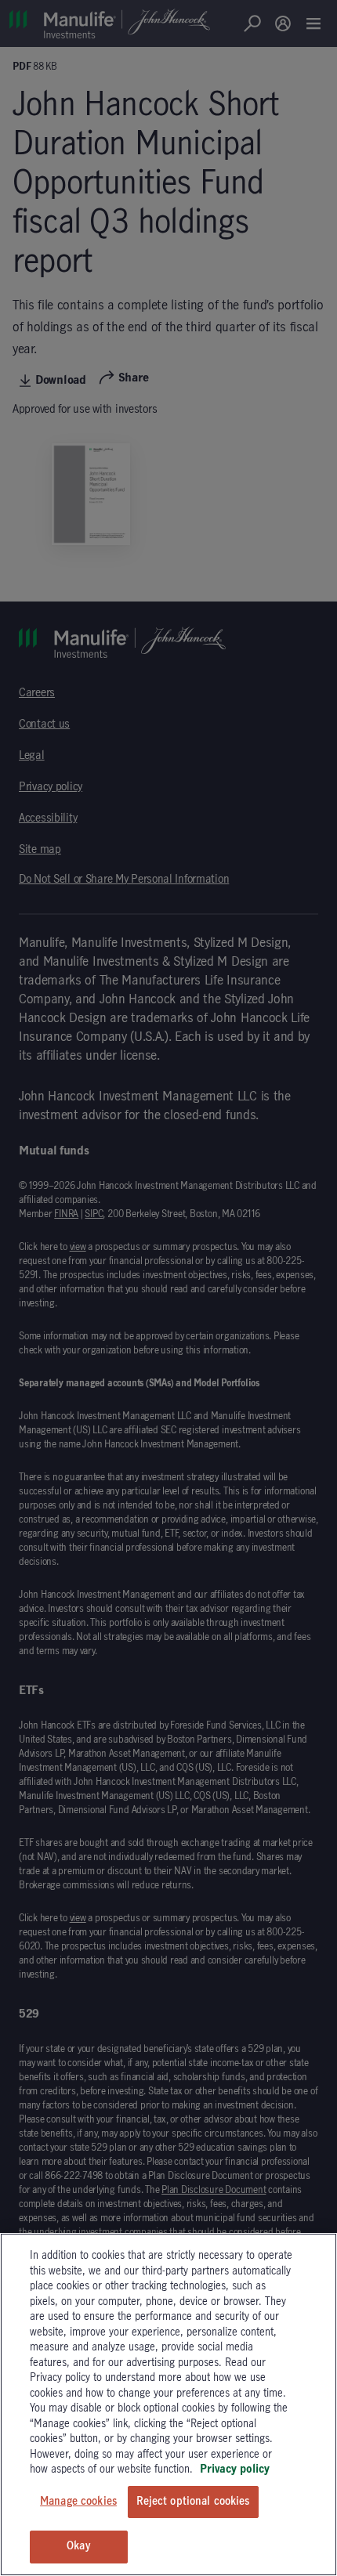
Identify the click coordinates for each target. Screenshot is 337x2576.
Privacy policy (235, 2469)
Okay (78, 2546)
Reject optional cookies (193, 2502)
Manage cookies (78, 2502)
